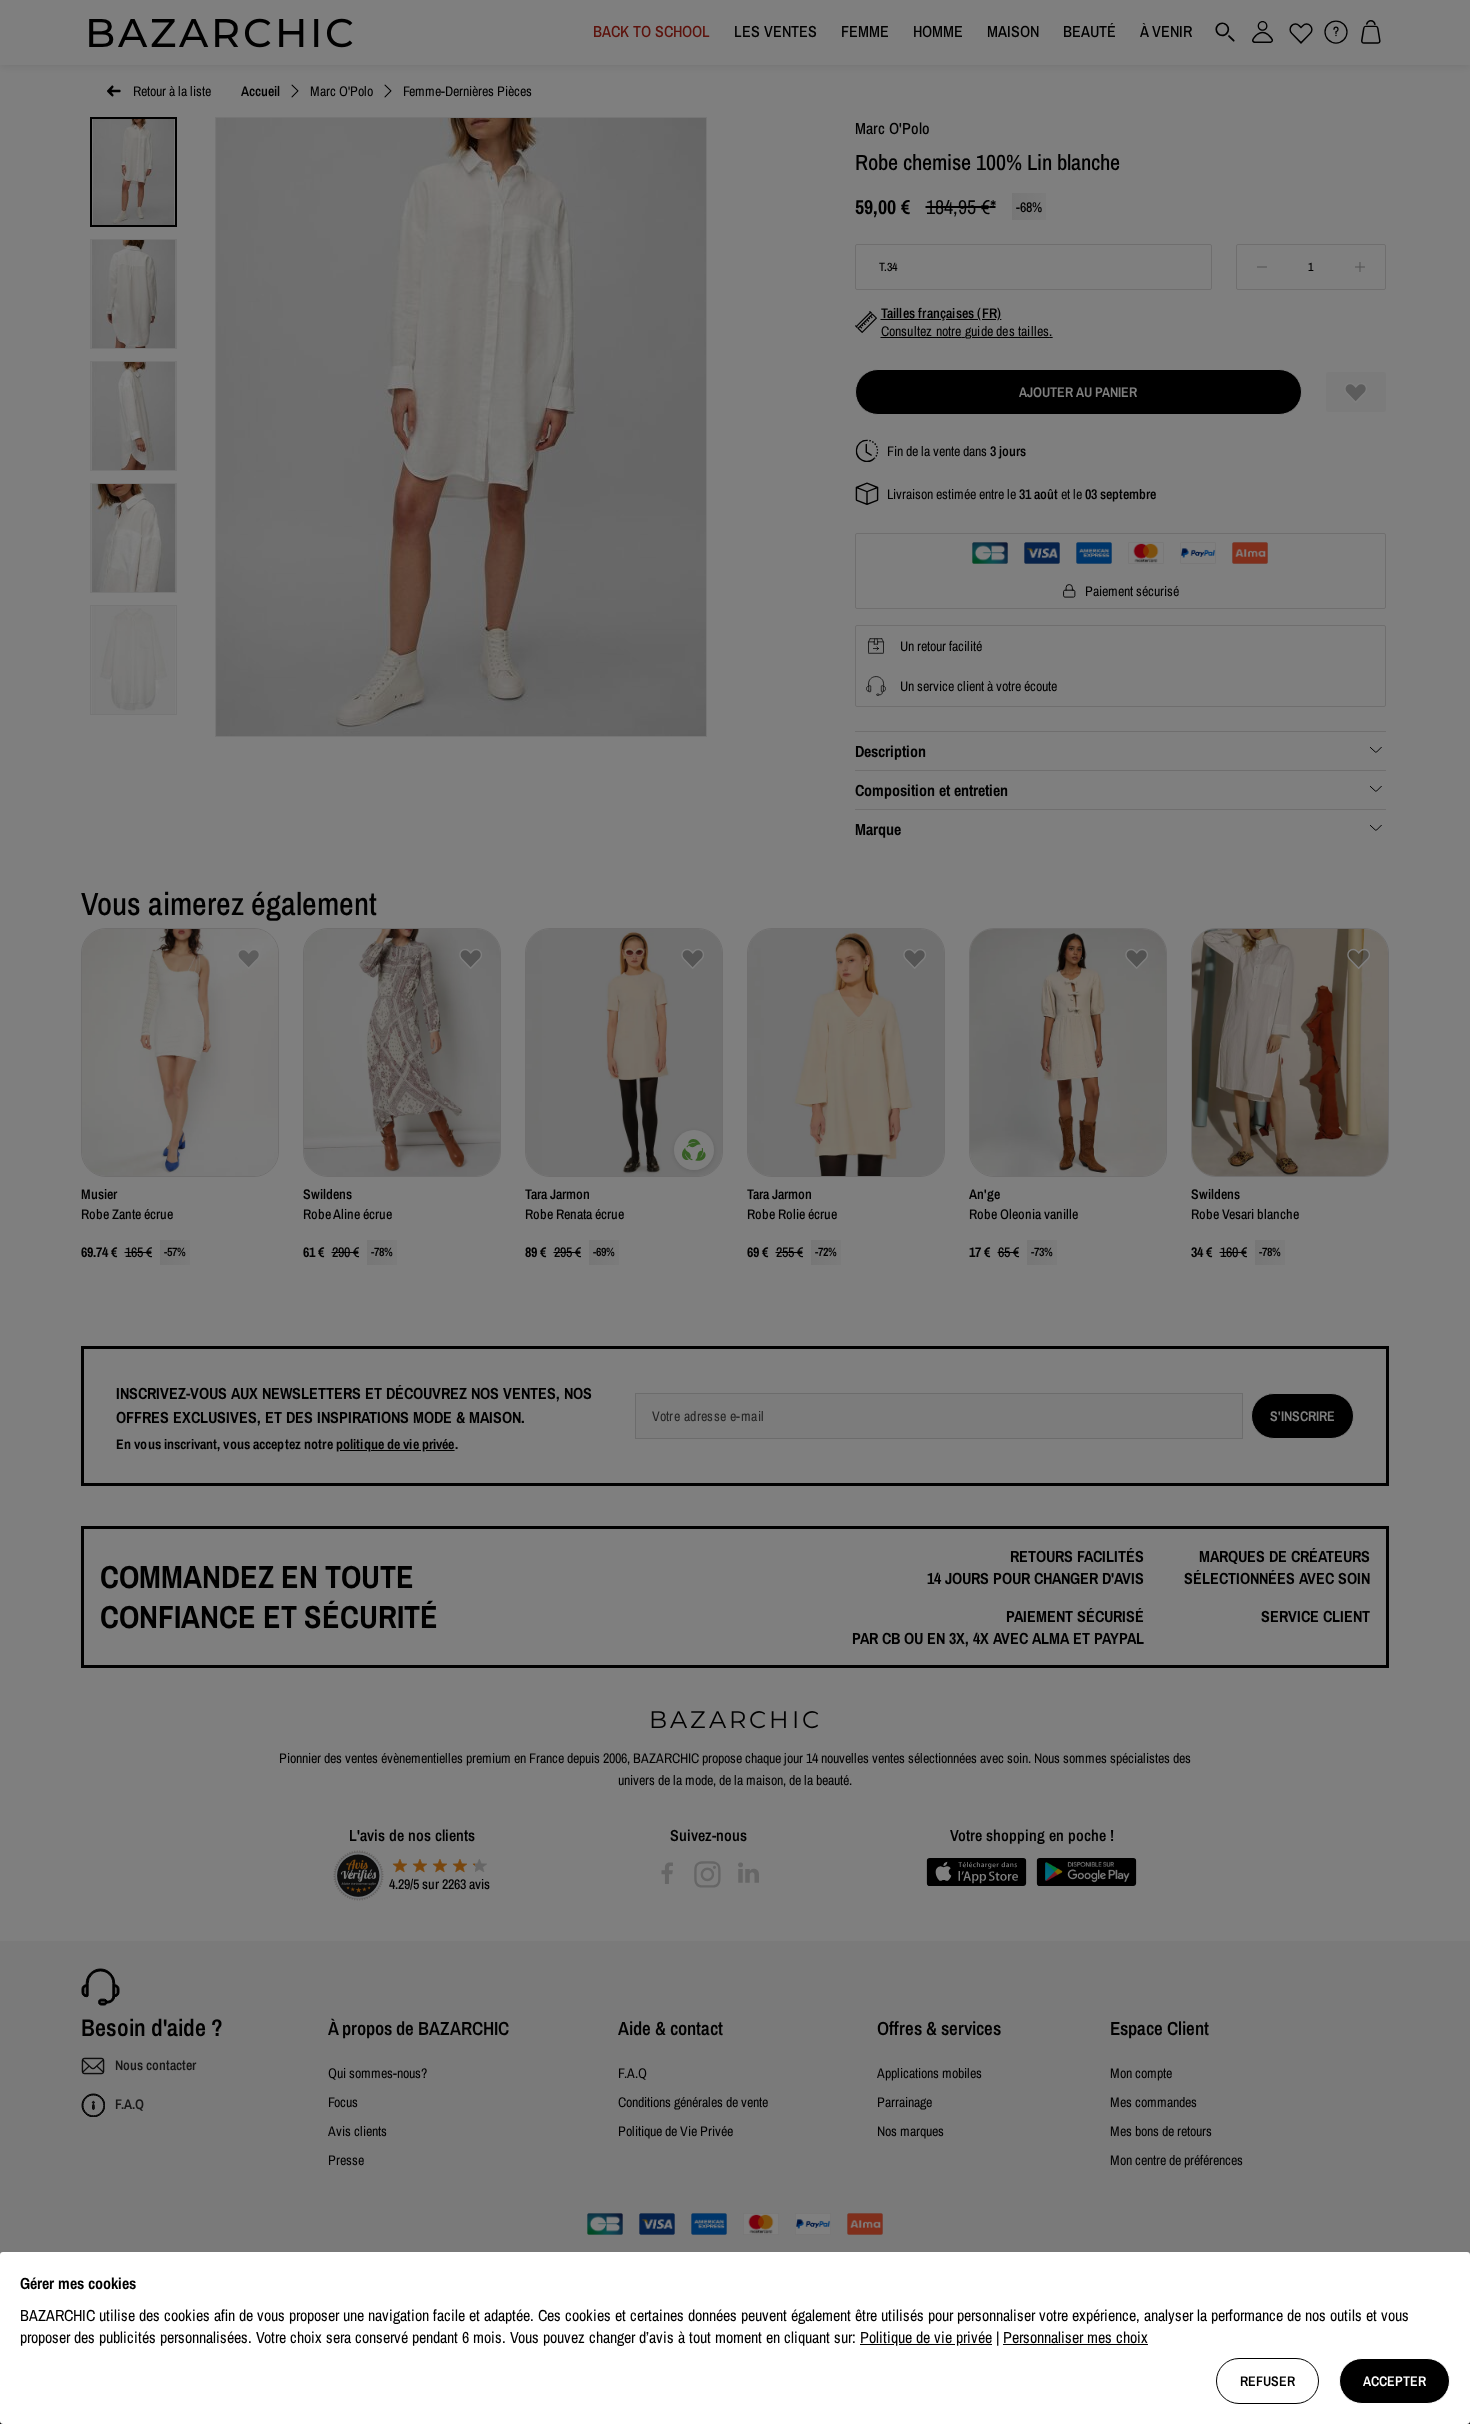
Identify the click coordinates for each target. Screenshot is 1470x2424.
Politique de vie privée (926, 2337)
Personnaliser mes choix (1075, 2337)
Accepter (1394, 2381)
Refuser (1267, 2381)
